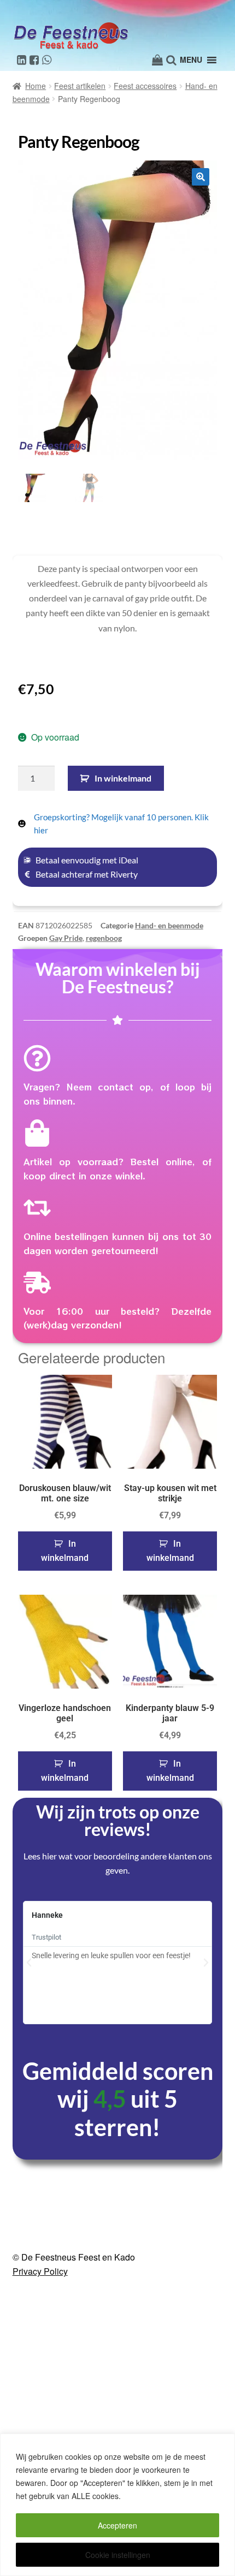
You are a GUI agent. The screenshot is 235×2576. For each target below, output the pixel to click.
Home (36, 86)
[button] (201, 177)
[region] (117, 2505)
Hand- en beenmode (169, 925)
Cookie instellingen (118, 2555)
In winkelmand (123, 778)
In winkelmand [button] (65, 1551)
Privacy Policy (40, 2309)
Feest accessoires (145, 86)
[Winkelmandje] (157, 60)
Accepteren (117, 2525)
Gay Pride (66, 938)
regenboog (104, 938)
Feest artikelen (80, 86)
